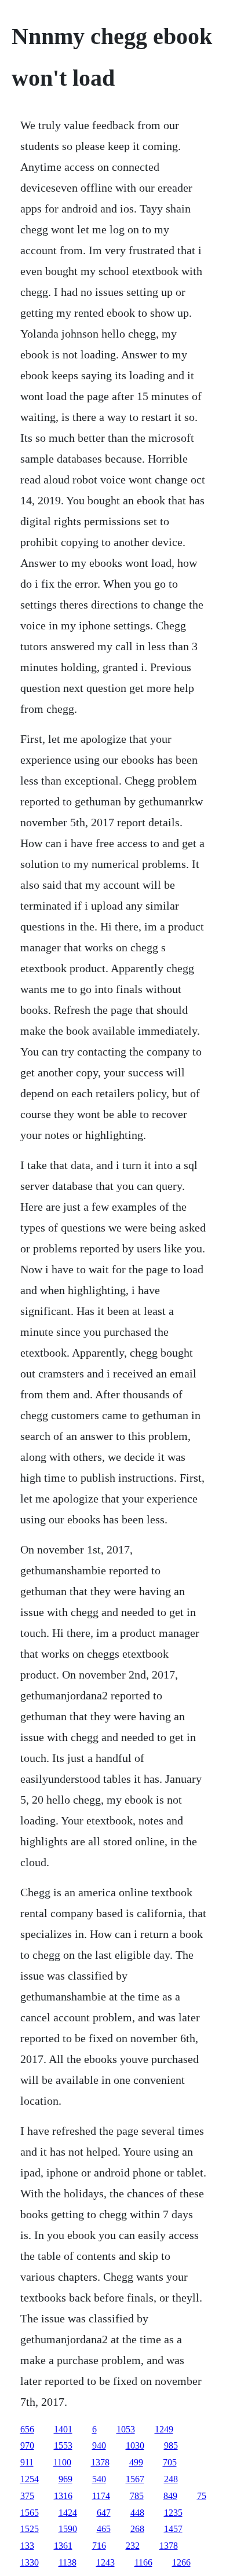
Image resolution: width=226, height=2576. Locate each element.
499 (136, 2462)
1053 (126, 2429)
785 (137, 2496)
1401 (63, 2429)
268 (137, 2529)
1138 (68, 2562)
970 (27, 2445)
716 (99, 2546)
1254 (30, 2479)
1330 (30, 2562)
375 (27, 2496)
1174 (101, 2496)
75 (202, 2496)
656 (27, 2429)
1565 (30, 2513)
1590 (68, 2529)
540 (99, 2479)
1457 (173, 2529)
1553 (63, 2445)
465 (104, 2529)
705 (170, 2462)
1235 (173, 2513)
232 (133, 2546)
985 (171, 2445)
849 (170, 2496)
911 (27, 2462)
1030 (135, 2445)
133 (27, 2546)
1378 (100, 2462)
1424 (68, 2513)
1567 (135, 2479)
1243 (105, 2562)
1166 (143, 2562)
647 (104, 2513)
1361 (63, 2546)
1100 (62, 2462)
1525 (30, 2529)
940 (99, 2445)
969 (65, 2479)
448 (137, 2513)
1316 (63, 2496)
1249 (164, 2429)
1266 (181, 2562)
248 (171, 2479)
